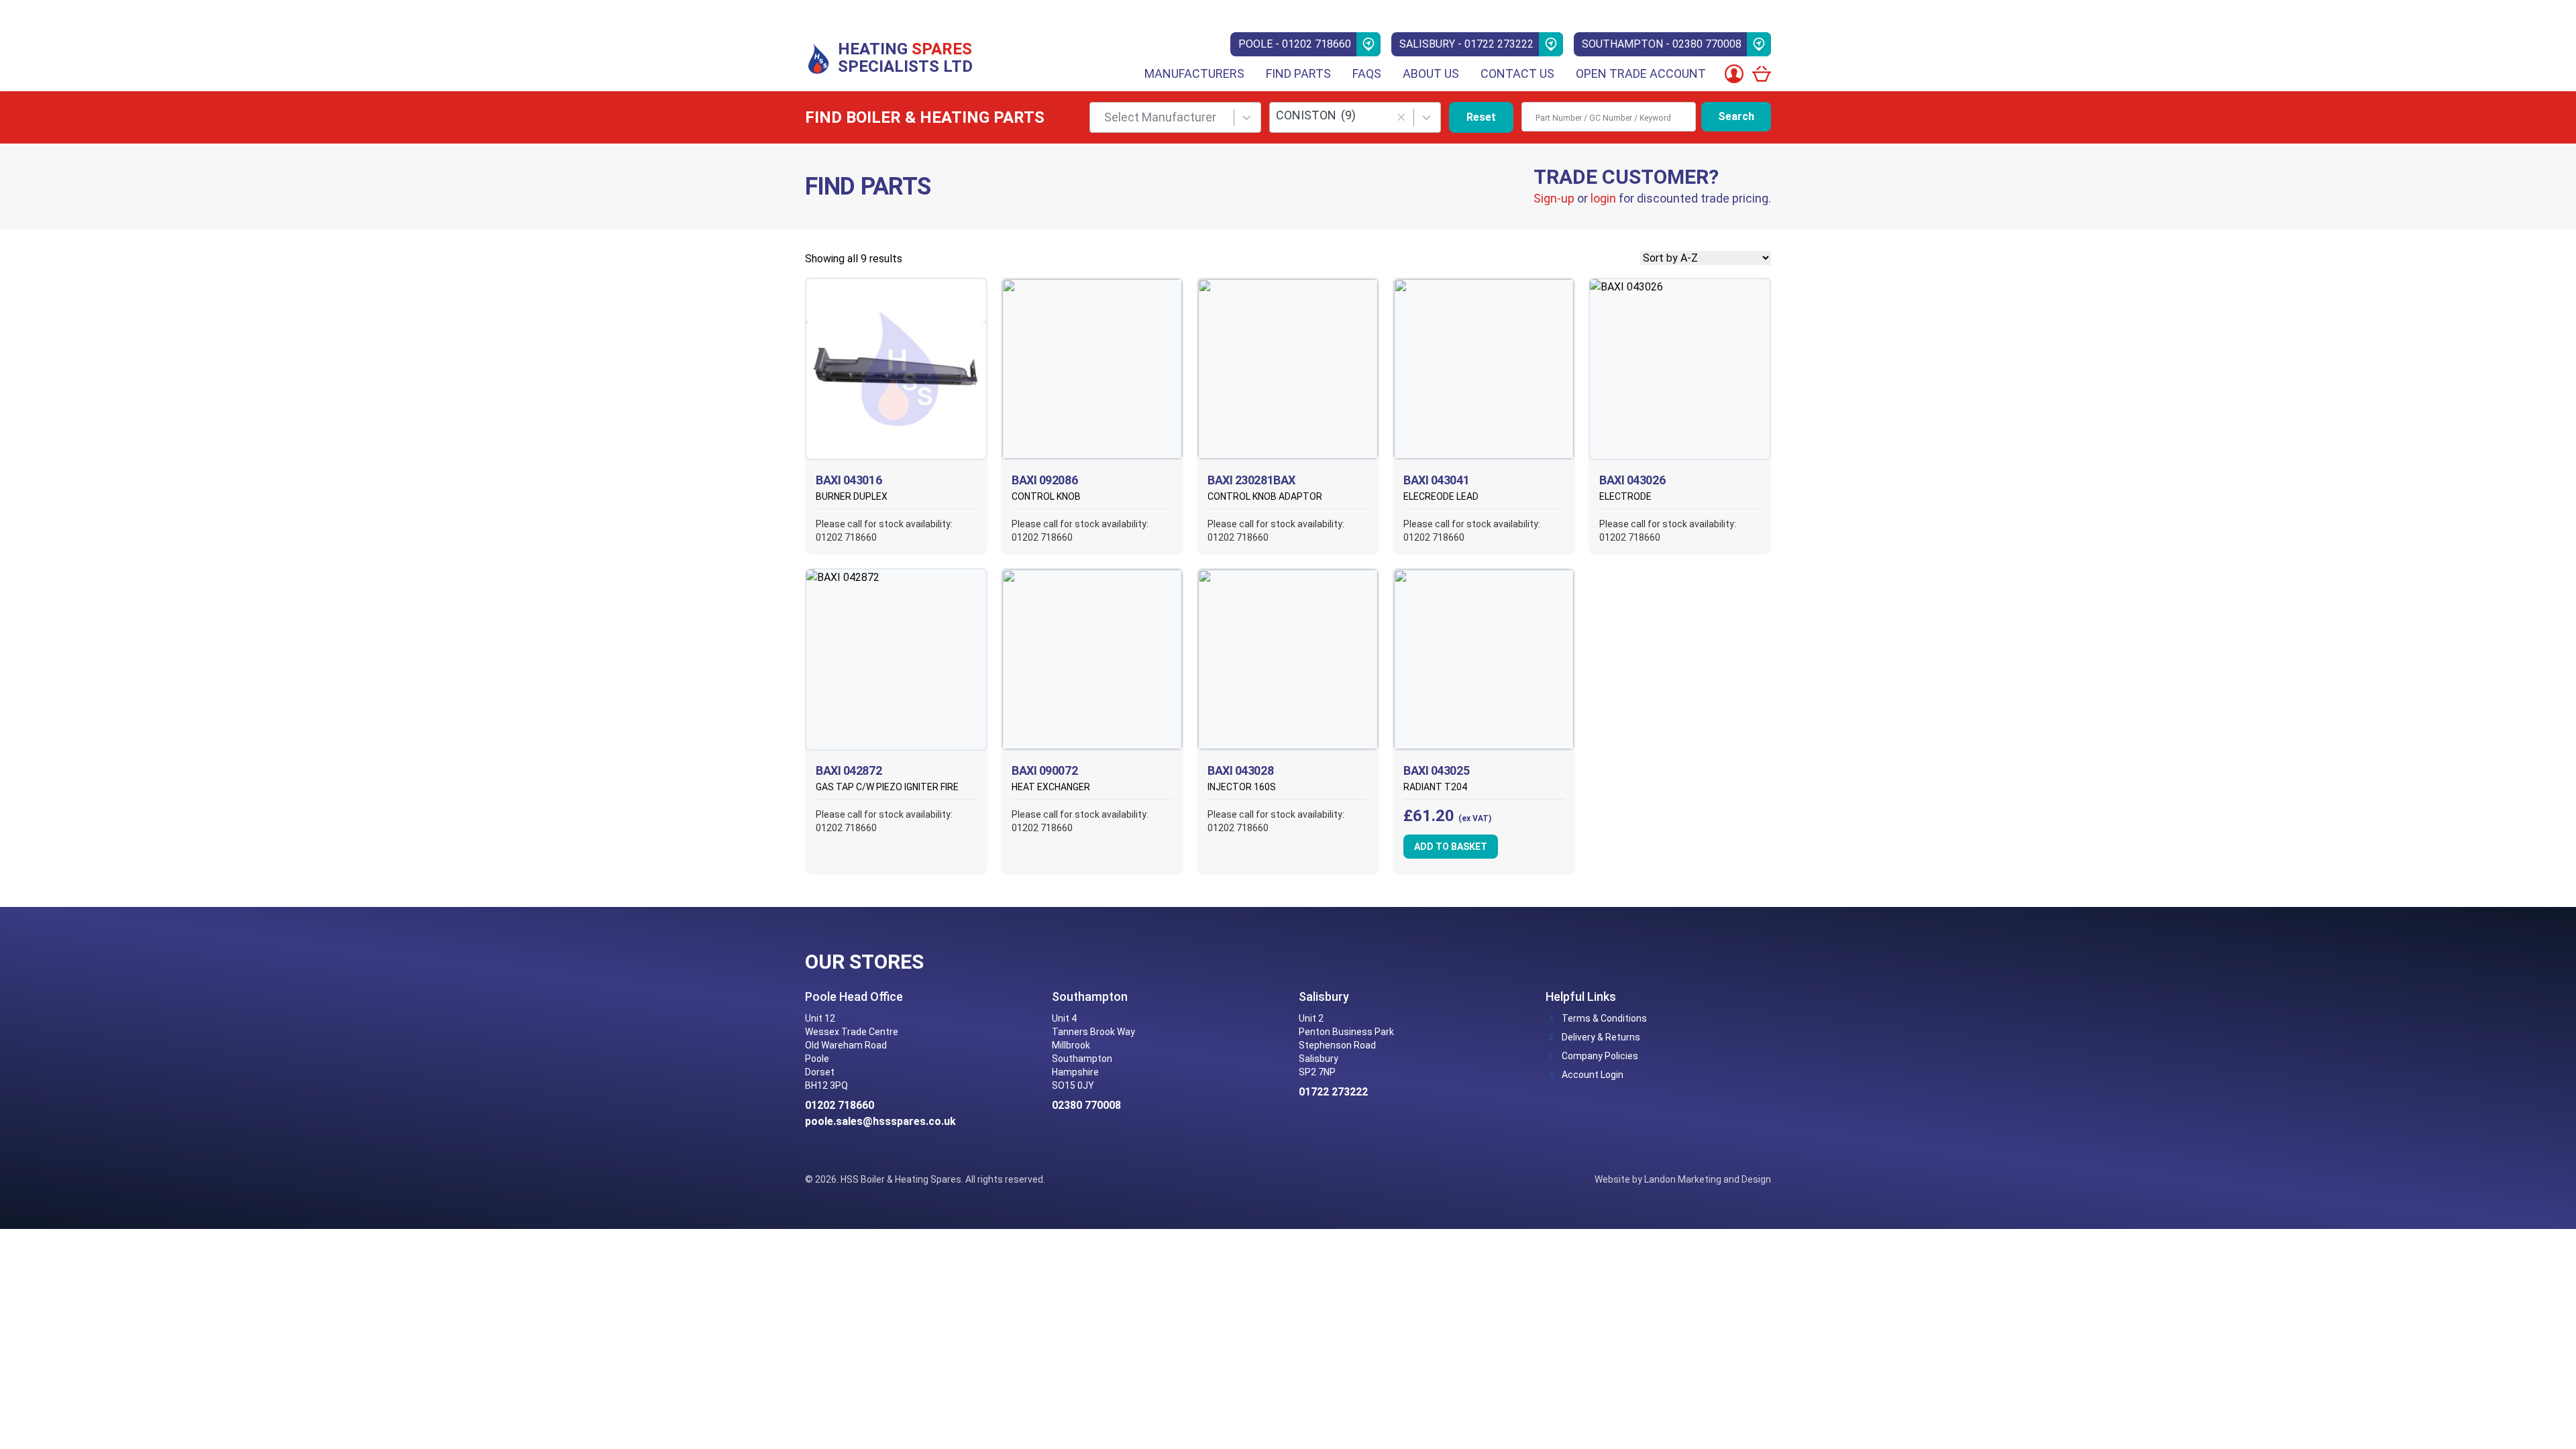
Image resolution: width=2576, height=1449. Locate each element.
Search (1736, 116)
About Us (1431, 73)
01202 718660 (840, 1105)
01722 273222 (1333, 1092)
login (1603, 198)
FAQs (1367, 73)
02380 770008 (1086, 1105)
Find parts (1298, 73)
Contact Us (1517, 73)
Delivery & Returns (1601, 1037)
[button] (1401, 118)
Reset (1481, 117)
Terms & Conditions (1604, 1018)
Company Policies (1600, 1056)
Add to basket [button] (1451, 847)
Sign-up (1554, 198)
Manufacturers (1194, 73)
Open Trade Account (1641, 73)
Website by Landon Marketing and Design (1683, 1179)
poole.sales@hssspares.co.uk (880, 1121)
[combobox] (1175, 117)
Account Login (1593, 1075)
